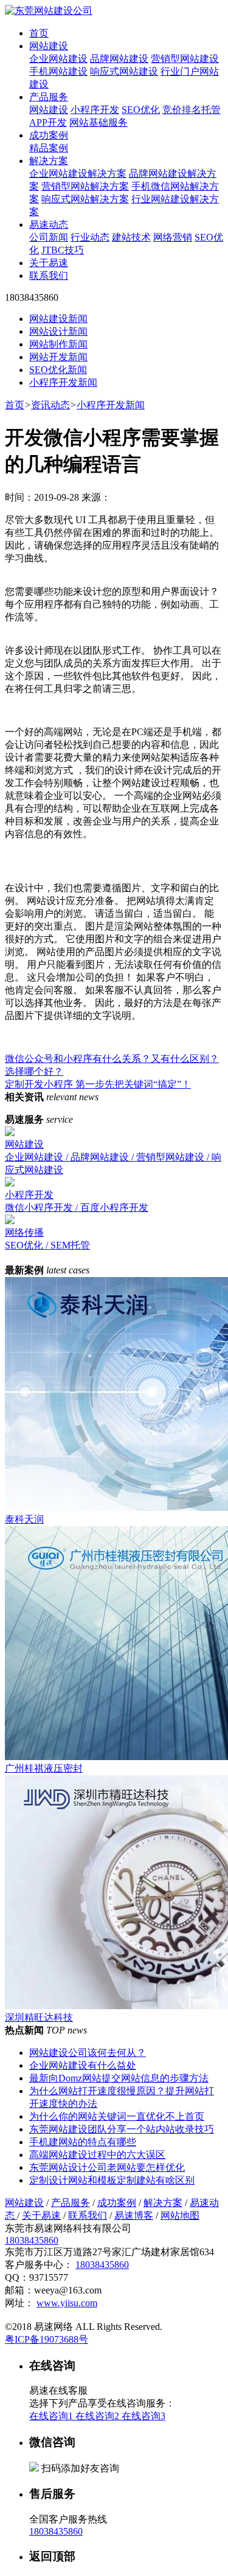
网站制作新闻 (58, 344)
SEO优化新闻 (58, 370)
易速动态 (49, 224)
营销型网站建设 (185, 59)
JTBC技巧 (63, 250)
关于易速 (49, 263)
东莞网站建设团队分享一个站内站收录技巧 (122, 2129)
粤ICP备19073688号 (47, 2339)
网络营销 (173, 237)
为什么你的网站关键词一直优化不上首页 (117, 2116)
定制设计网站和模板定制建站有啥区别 (112, 2180)
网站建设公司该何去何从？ (88, 2053)
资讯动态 (50, 405)
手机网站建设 (58, 71)
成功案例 (49, 135)
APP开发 (48, 122)
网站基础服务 (98, 122)
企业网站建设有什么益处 (83, 2065)
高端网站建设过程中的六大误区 (97, 2155)
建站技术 (131, 237)
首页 (39, 33)
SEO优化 (141, 110)
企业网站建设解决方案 (78, 173)
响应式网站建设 (124, 71)
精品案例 (49, 148)
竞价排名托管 (192, 110)
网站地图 (180, 2215)
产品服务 (49, 97)
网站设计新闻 (58, 331)
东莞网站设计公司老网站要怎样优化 (107, 2167)
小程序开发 (95, 110)
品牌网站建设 (119, 59)
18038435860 (32, 2240)
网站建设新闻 (58, 319)
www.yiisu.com (67, 2303)
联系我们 (49, 276)
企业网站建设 (58, 59)
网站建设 (49, 46)
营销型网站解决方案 (85, 186)
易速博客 (134, 2215)
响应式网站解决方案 (85, 199)
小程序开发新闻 (63, 382)
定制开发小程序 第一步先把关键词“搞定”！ (98, 1084)
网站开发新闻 (58, 357)
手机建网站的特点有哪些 (83, 2142)
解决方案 (49, 161)
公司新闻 (49, 237)
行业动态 (90, 237)
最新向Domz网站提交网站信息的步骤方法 (119, 2078)
